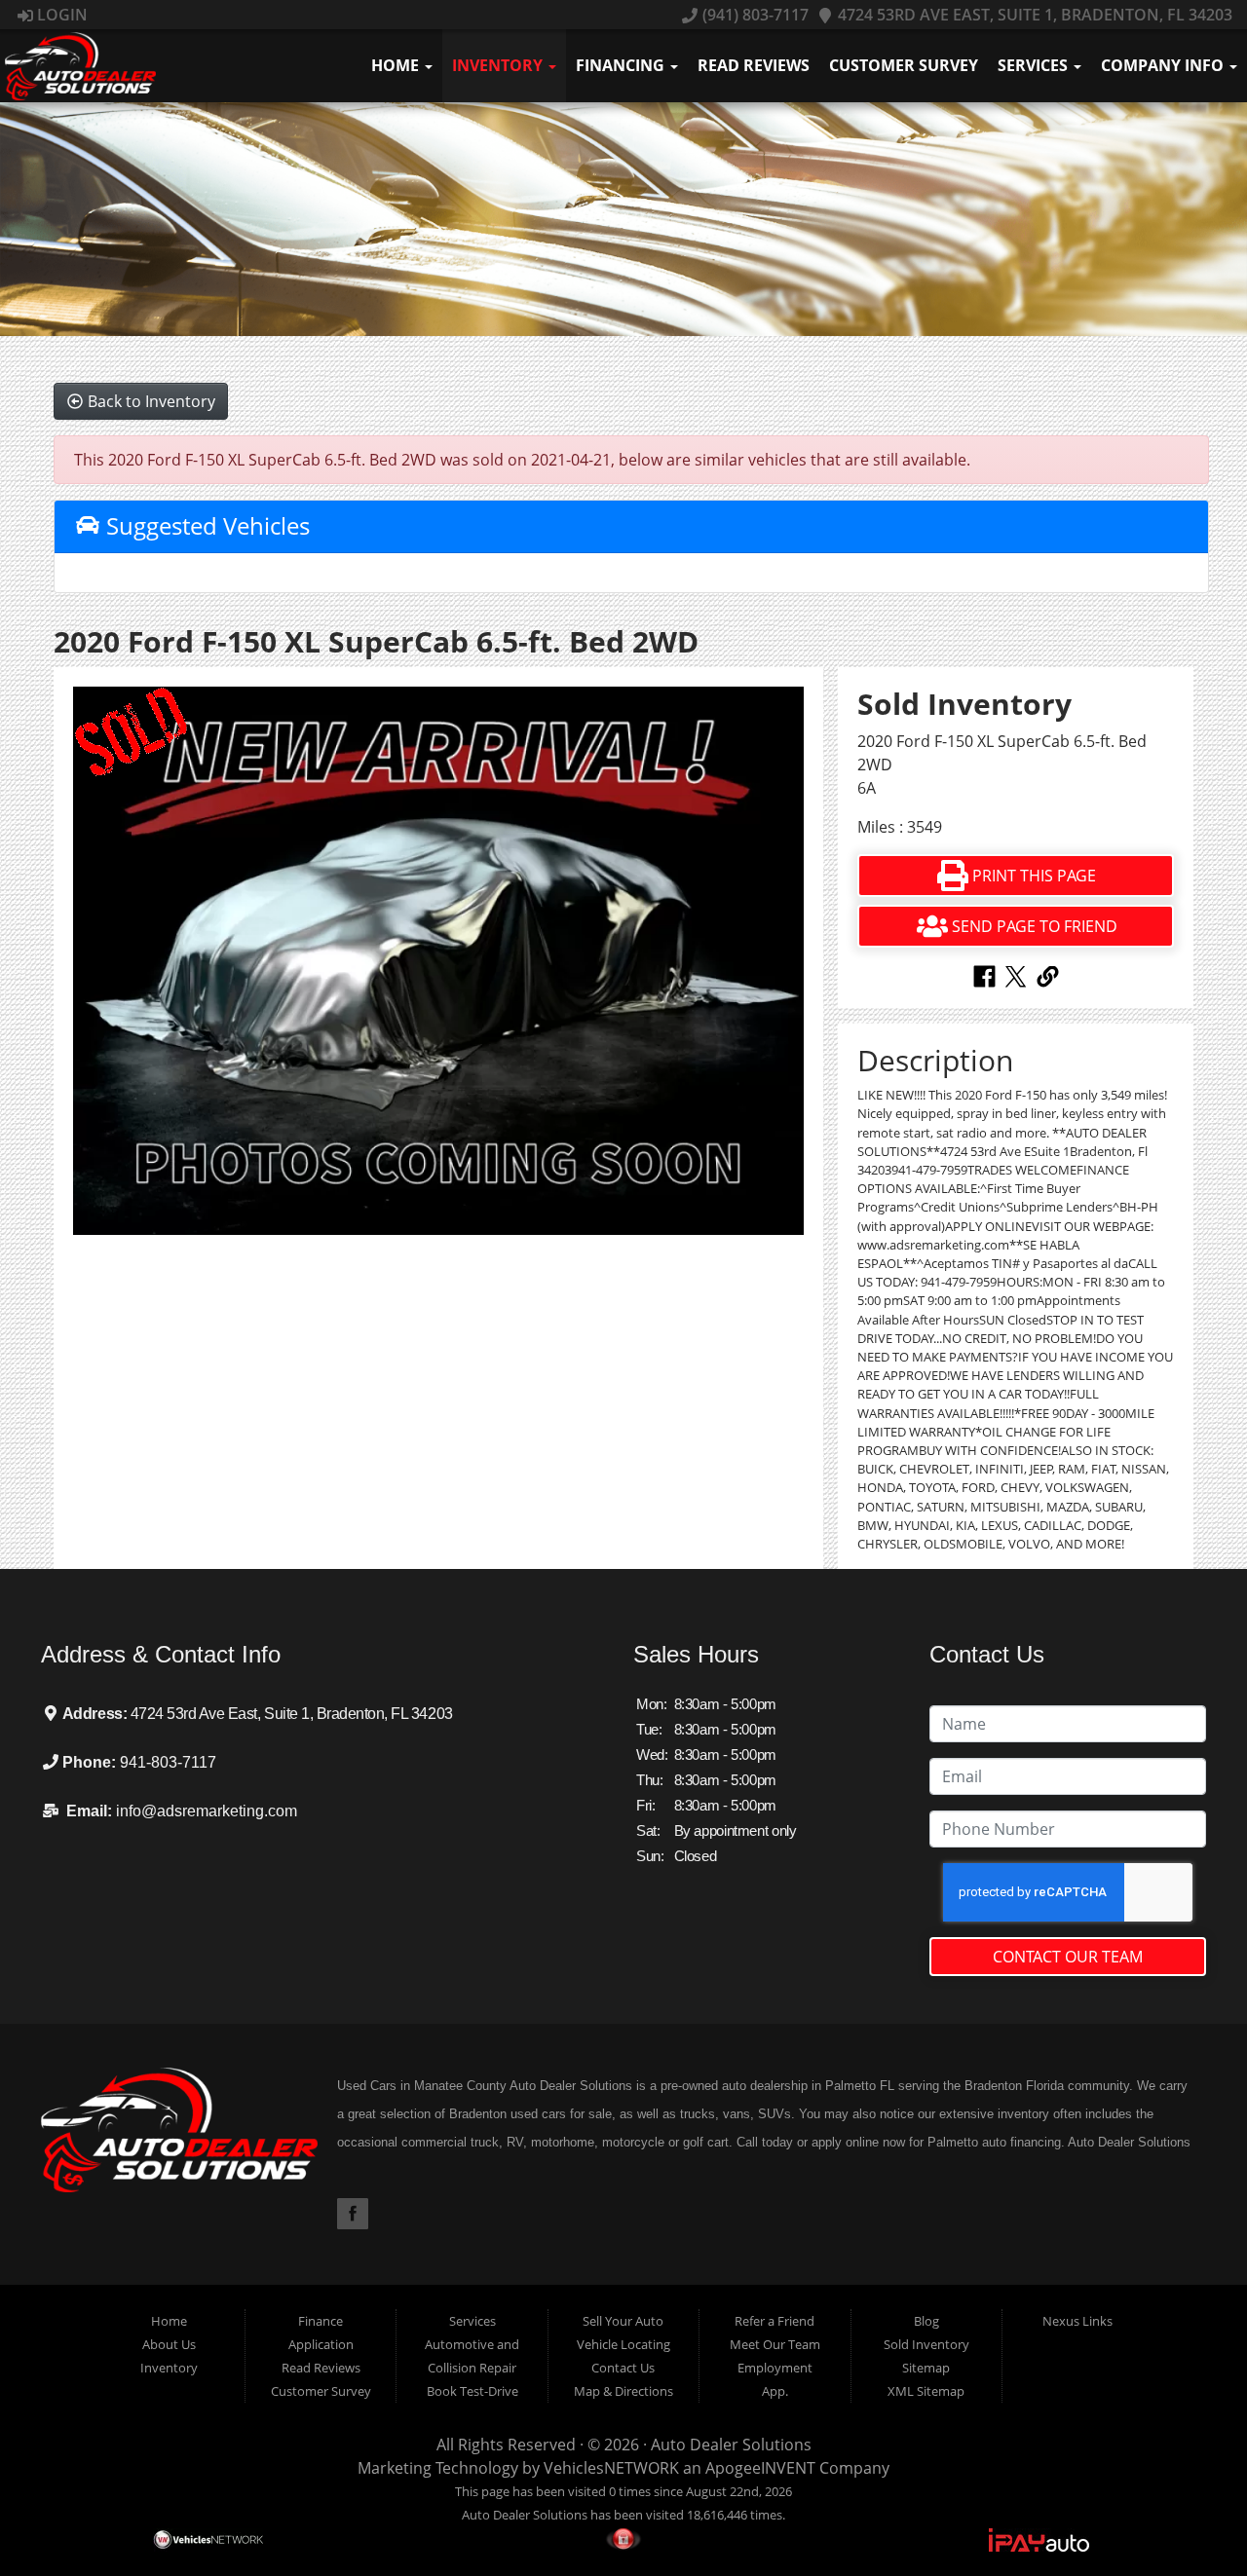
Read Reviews (754, 65)
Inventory (499, 65)
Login (60, 15)
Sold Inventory (926, 2344)
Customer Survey (904, 65)
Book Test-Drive (472, 2391)
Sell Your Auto (623, 2321)
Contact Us (623, 2368)
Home (397, 65)
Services (1035, 65)
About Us (169, 2344)
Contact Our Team (1068, 1957)
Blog (926, 2321)
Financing (622, 65)
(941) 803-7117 (753, 15)
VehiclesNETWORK (611, 2468)
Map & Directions (623, 2391)
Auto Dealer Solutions (731, 2445)
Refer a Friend (775, 2321)
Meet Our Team (775, 2344)
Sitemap (926, 2368)
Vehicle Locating (623, 2344)
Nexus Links (1077, 2321)
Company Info (1164, 65)
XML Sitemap (926, 2391)
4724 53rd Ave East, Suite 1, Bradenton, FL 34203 (1033, 15)
